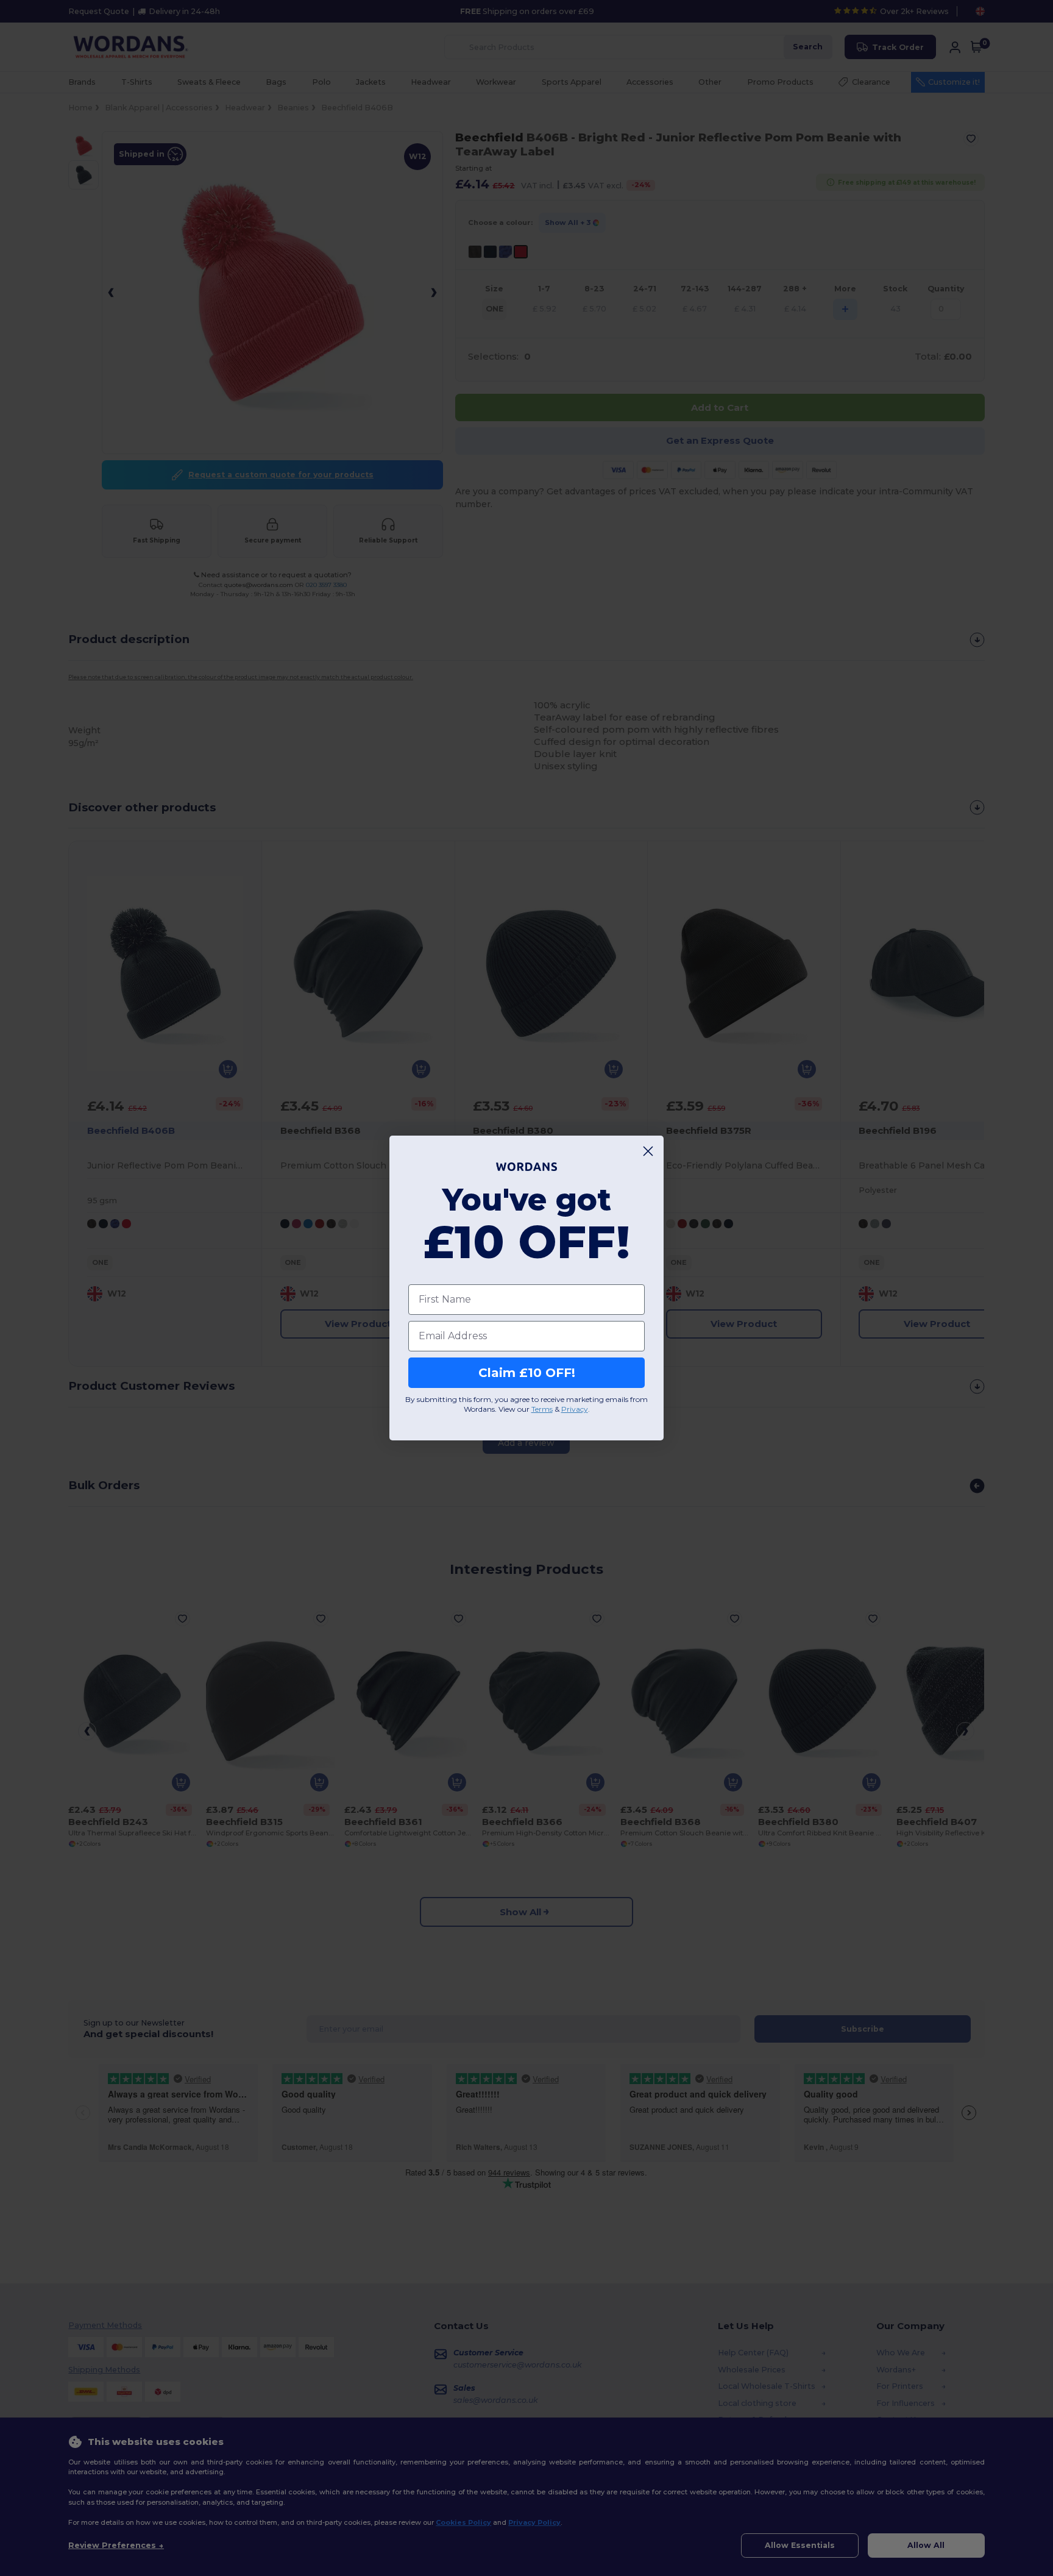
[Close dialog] (648, 1151)
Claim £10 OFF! (527, 1373)
